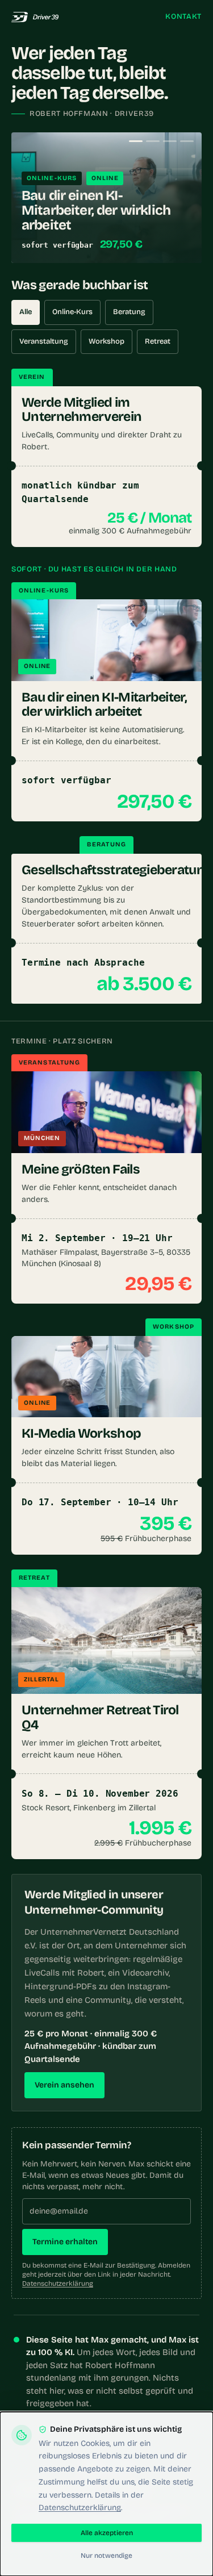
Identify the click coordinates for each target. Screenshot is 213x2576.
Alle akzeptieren (107, 2533)
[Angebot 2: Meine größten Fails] (153, 141)
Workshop (106, 341)
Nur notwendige (106, 2556)
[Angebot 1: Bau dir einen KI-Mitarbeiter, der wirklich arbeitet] (136, 141)
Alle (26, 312)
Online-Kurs (72, 312)
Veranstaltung (44, 341)
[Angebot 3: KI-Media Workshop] (170, 141)
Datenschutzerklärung (58, 2283)
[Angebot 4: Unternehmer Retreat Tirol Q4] (187, 141)
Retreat (158, 341)
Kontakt (183, 16)
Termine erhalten (65, 2242)
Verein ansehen (64, 2085)
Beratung (129, 312)
